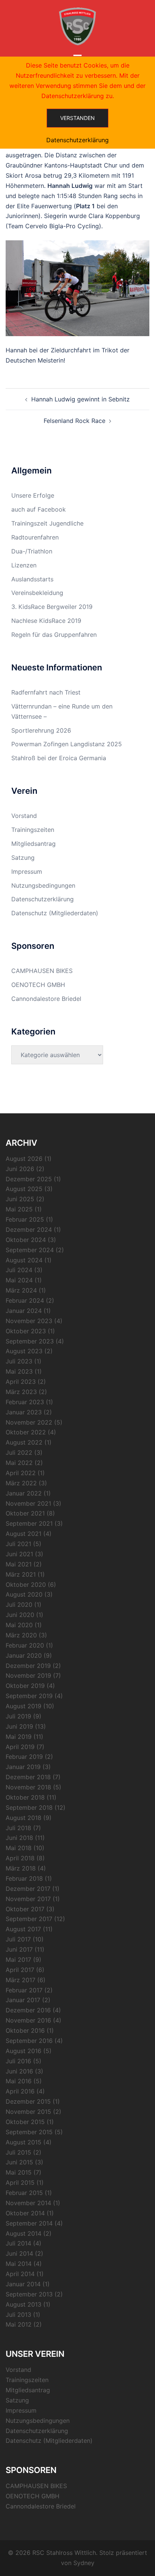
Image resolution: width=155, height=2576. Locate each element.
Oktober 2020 (26, 1585)
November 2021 (28, 1503)
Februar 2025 (25, 1219)
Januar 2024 (24, 1311)
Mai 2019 (19, 1737)
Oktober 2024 (26, 1240)
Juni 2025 (20, 1199)
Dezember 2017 (28, 1889)
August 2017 (23, 1929)
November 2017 (28, 1899)
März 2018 (21, 1868)
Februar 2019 (24, 1757)
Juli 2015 (18, 2152)
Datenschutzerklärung (43, 899)
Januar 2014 (23, 2284)
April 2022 (21, 1473)
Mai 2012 (19, 2324)
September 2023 (30, 1341)
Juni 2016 (19, 2071)
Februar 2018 (24, 1878)
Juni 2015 (19, 2162)
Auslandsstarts (32, 579)
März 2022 (21, 1483)
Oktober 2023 (26, 1331)
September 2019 (29, 1696)
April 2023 (21, 1382)
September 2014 (29, 2223)
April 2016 (20, 2091)
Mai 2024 (19, 1280)
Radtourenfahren (35, 537)
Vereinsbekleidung (37, 593)
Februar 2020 (25, 1645)
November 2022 (29, 1422)
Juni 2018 (19, 1838)
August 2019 (24, 1706)
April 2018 (20, 1858)
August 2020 (24, 1594)
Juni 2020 (20, 1615)
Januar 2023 (24, 1412)
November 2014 (28, 2203)
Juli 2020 (19, 1605)
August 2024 (24, 1260)
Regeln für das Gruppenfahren (54, 635)
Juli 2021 (18, 1544)
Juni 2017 (19, 1949)
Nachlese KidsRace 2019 (46, 621)
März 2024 (21, 1290)
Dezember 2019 (28, 1666)
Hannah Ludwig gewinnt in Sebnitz (81, 399)
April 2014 (20, 2274)
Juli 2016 (18, 2061)
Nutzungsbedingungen (43, 885)
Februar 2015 (24, 2193)
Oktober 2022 (26, 1432)
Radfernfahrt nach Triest (46, 692)
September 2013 (29, 2294)
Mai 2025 (19, 1209)
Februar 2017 (24, 1990)
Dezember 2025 (29, 1179)
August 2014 (24, 2233)
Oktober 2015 (25, 2122)
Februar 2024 (25, 1300)
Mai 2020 (19, 1625)
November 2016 (28, 2020)
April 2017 (20, 1970)
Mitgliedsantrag (33, 844)
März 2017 (21, 1980)
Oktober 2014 (25, 2213)
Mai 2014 (19, 2264)
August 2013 (24, 2304)
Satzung (23, 858)
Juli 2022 (19, 1452)
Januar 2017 (23, 2000)
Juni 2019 (19, 1726)
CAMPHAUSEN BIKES (42, 971)
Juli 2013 (18, 2315)
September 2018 (29, 1808)
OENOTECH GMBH (38, 985)
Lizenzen (24, 565)
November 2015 (28, 2112)
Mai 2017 (18, 1960)
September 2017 (29, 1919)
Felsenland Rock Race (74, 421)
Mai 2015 (19, 2172)
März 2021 (21, 1574)
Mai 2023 (19, 1371)
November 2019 (28, 1675)
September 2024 (30, 1250)
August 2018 (24, 1818)
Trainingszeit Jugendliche (47, 523)
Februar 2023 (25, 1402)
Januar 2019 (23, 1767)
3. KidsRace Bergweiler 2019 (52, 607)
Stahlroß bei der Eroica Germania (59, 758)
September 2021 (29, 1523)
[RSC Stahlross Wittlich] (77, 26)
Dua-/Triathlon (32, 551)
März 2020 (21, 1635)
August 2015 (24, 2142)
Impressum (27, 871)
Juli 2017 (18, 1939)
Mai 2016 (19, 2081)
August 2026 (24, 1159)
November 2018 (28, 1787)
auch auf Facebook (39, 509)
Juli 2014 (18, 2243)
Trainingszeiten (33, 830)
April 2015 (20, 2183)
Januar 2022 (24, 1493)
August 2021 (24, 1534)
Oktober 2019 (25, 1686)
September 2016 (29, 2041)
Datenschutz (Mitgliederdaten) (55, 913)
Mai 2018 (19, 1848)
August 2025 (24, 1189)
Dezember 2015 (28, 2101)
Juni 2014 (19, 2253)
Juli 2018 (18, 1828)
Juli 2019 (18, 1716)
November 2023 (29, 1321)
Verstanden (77, 118)
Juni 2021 (19, 1554)
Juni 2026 (20, 1169)
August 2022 (24, 1442)
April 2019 (20, 1747)
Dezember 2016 (28, 2010)
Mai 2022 (19, 1463)
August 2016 (24, 2051)
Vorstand (24, 816)
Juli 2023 (19, 1361)
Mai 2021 (19, 1564)
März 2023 (21, 1392)
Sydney (84, 2563)
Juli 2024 (19, 1270)
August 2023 (24, 1351)
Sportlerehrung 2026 (41, 730)
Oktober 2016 (25, 2030)
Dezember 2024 (29, 1230)
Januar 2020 (24, 1655)
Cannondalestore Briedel (46, 999)
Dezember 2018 (28, 1777)
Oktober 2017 (25, 1909)
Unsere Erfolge (33, 495)
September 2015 (29, 2132)
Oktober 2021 (25, 1513)
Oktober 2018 (25, 1797)
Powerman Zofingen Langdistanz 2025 (67, 744)
